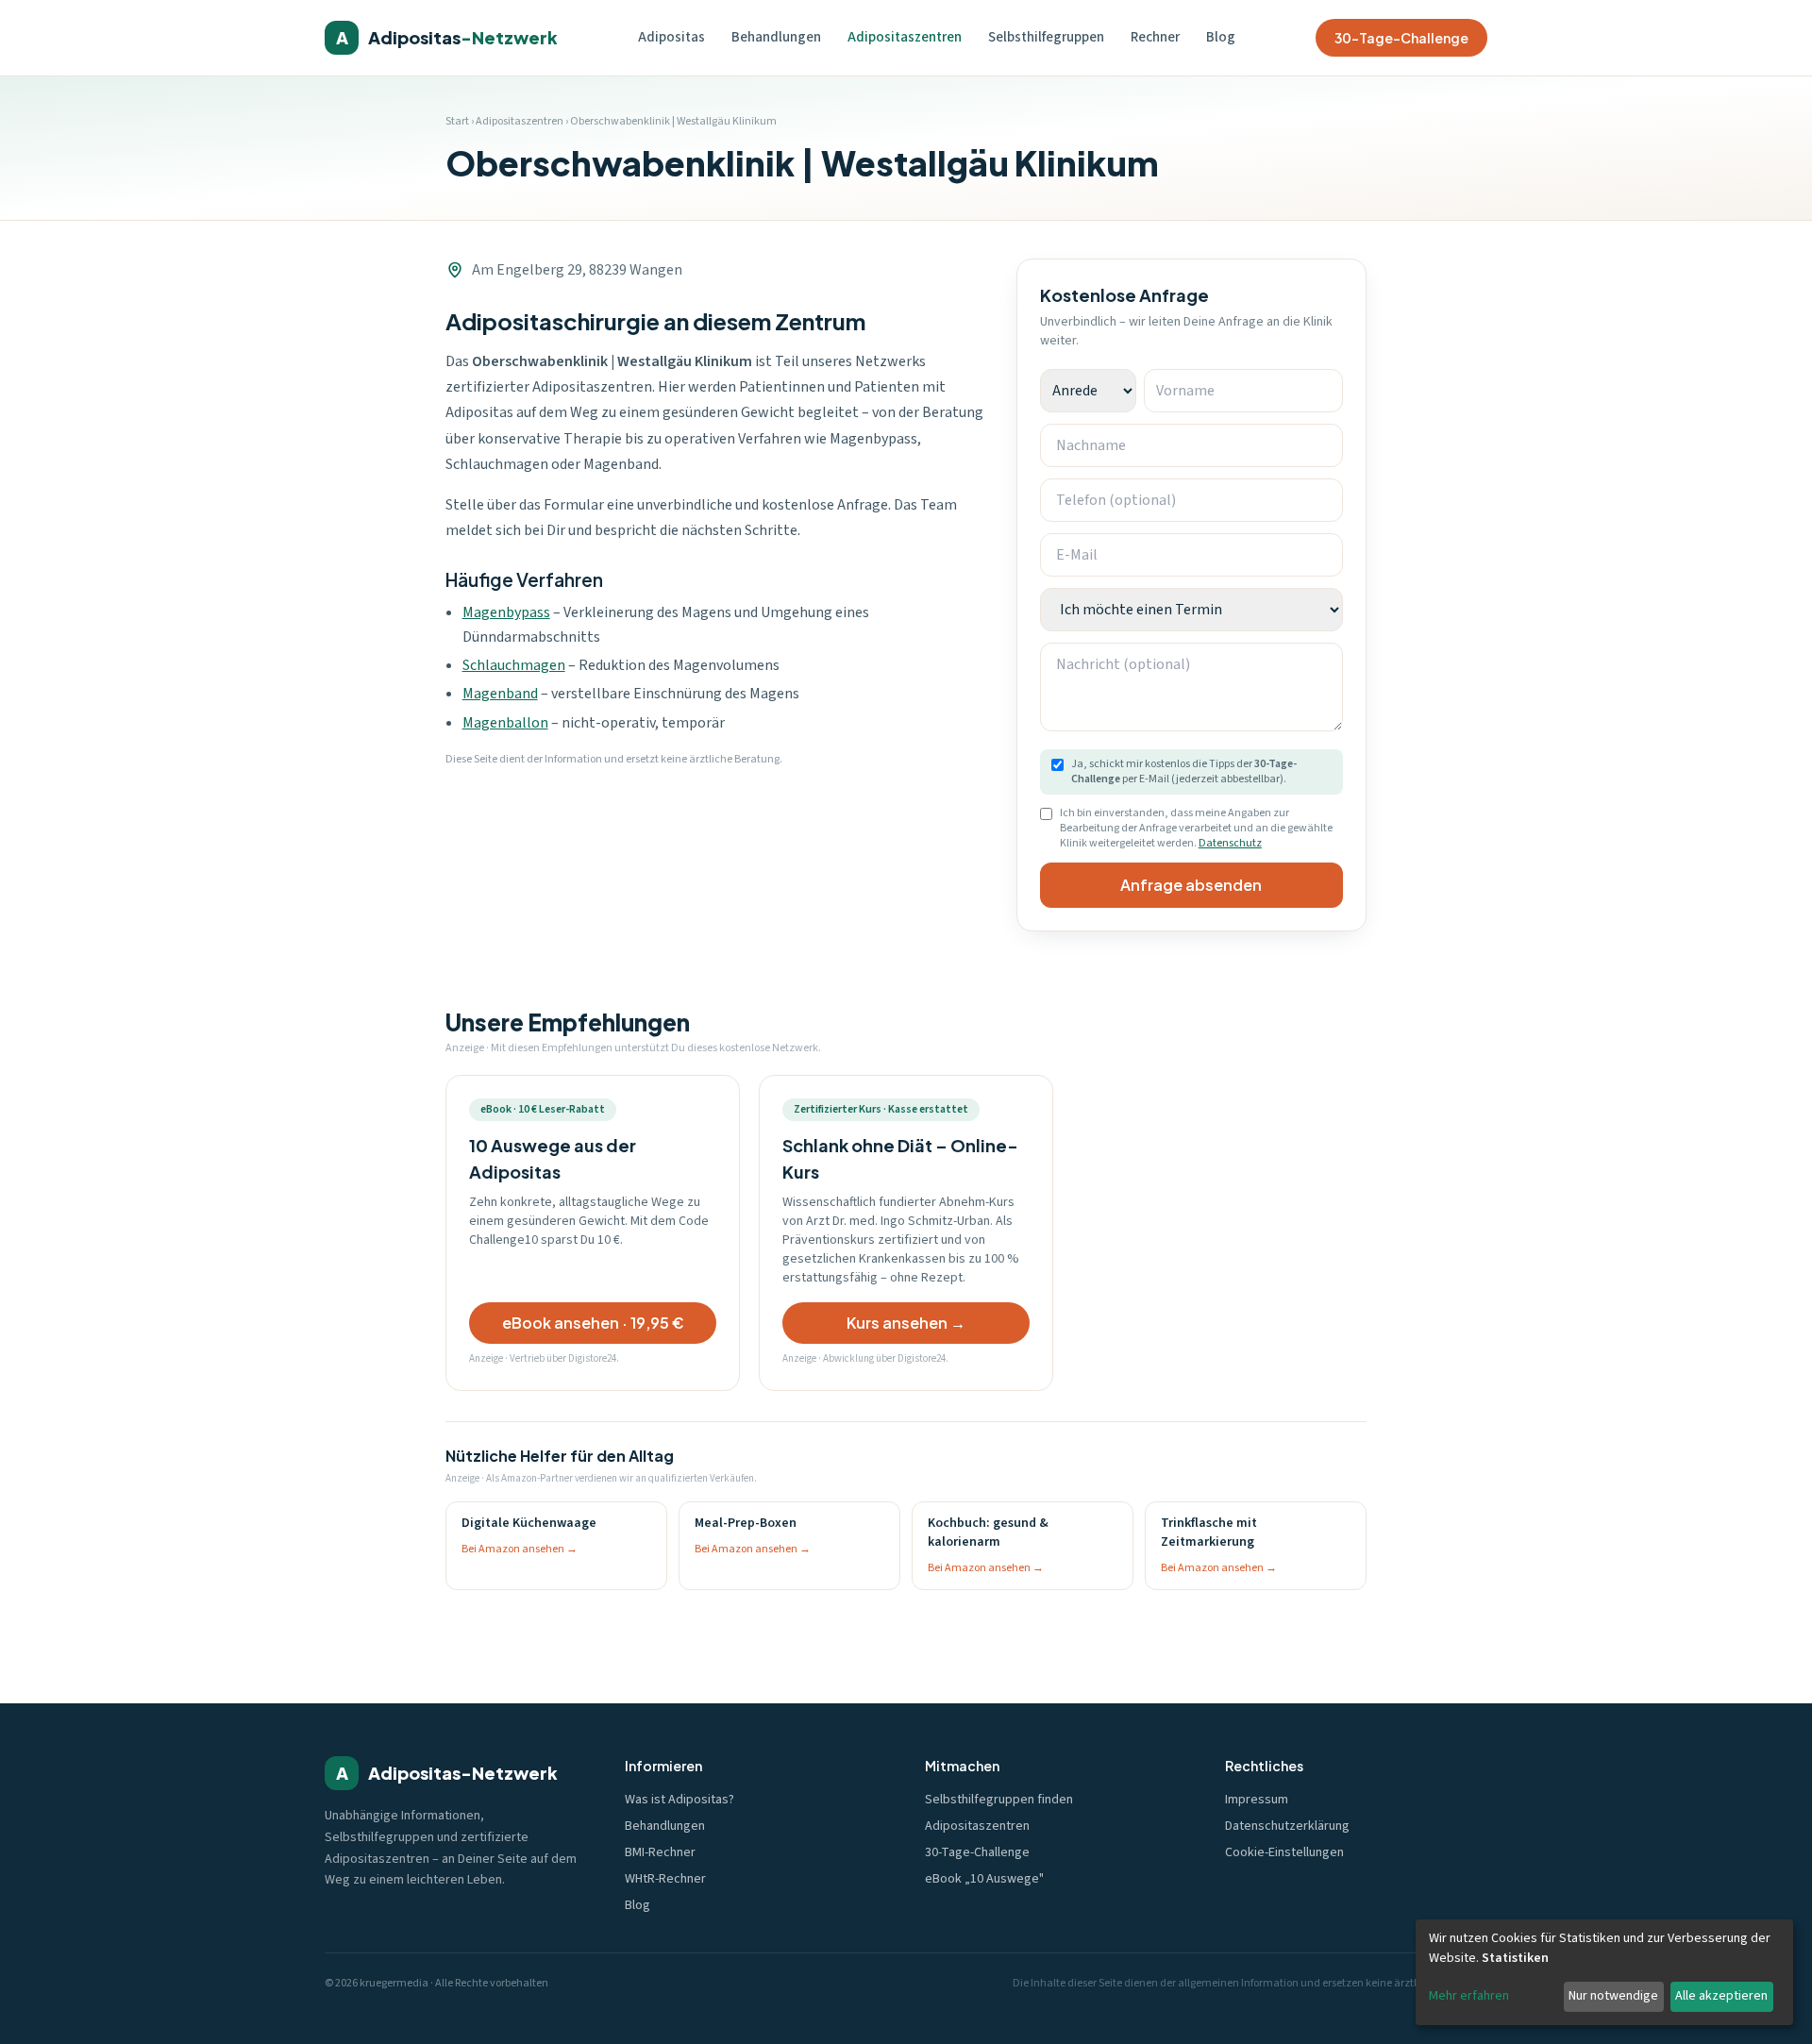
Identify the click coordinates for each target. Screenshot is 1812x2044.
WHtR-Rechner (665, 1879)
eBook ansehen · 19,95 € (593, 1323)
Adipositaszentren (905, 37)
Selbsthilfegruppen (1046, 37)
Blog (1221, 37)
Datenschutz (1230, 843)
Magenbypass (506, 612)
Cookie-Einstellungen (1284, 1852)
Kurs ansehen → (906, 1323)
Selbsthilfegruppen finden (999, 1800)
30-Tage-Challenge (1401, 38)
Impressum (1257, 1800)
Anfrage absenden (1191, 885)
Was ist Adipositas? (679, 1800)
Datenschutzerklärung (1287, 1826)
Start (457, 121)
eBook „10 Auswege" (984, 1879)
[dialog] (1604, 1972)
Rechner (1155, 37)
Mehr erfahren (1469, 1996)
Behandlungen (776, 37)
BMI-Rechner (660, 1852)
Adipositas (671, 37)
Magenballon (505, 723)
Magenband (500, 694)
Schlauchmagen (514, 665)
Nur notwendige (1613, 1996)
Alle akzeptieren (1721, 1996)
